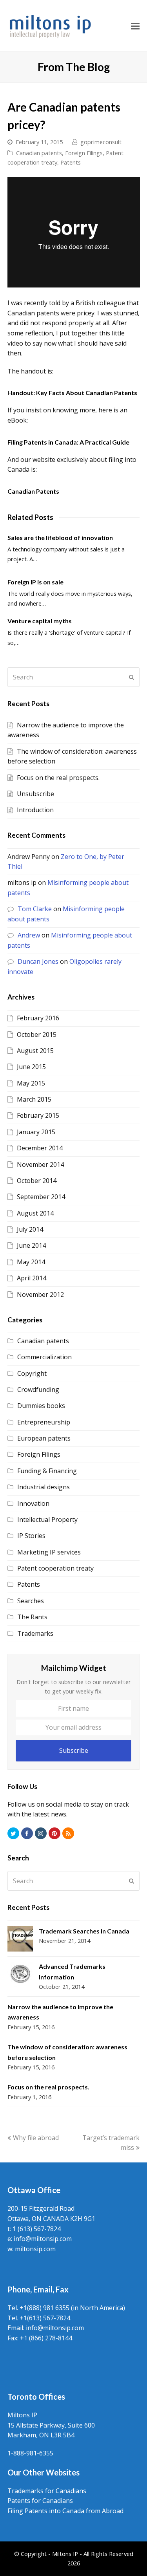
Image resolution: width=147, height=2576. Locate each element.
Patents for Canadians (40, 2501)
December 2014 (40, 1148)
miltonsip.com (35, 2249)
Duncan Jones (38, 961)
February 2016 (38, 1018)
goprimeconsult (101, 142)
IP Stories (31, 1536)
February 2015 (38, 1115)
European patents (44, 1438)
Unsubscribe (35, 794)
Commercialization (44, 1357)
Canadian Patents (33, 491)
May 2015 (31, 1083)
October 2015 (37, 1034)
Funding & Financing (47, 1471)
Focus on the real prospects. (58, 778)
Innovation (33, 1503)
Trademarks (35, 1633)
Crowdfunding (38, 1390)
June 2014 (31, 1245)
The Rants (32, 1617)
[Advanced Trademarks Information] (20, 1974)
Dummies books (41, 1406)
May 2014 (31, 1262)
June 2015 (31, 1067)
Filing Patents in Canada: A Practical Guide (68, 442)
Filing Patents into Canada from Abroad (65, 2511)
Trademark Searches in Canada (84, 1931)
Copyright (32, 1373)
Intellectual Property (47, 1520)
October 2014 (37, 1181)
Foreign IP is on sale (35, 582)
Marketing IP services (49, 1552)
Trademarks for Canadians (47, 2491)
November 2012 (40, 1294)
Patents (71, 162)
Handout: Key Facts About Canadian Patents (72, 393)
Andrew (29, 935)
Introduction (35, 810)
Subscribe (74, 1750)
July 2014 (30, 1229)
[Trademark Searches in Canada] (20, 1939)
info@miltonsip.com (43, 2239)
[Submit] (132, 677)
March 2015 (34, 1099)
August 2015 (35, 1051)
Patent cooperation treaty (55, 1568)
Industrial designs (44, 1487)
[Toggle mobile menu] (135, 26)
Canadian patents (39, 153)
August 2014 (35, 1213)
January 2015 (36, 1132)
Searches (31, 1601)
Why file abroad (36, 2138)
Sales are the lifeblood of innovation (60, 537)
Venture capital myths (40, 621)
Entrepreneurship (44, 1422)
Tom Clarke (35, 909)
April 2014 (32, 1278)
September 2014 (41, 1197)
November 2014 (40, 1164)
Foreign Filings (84, 153)
